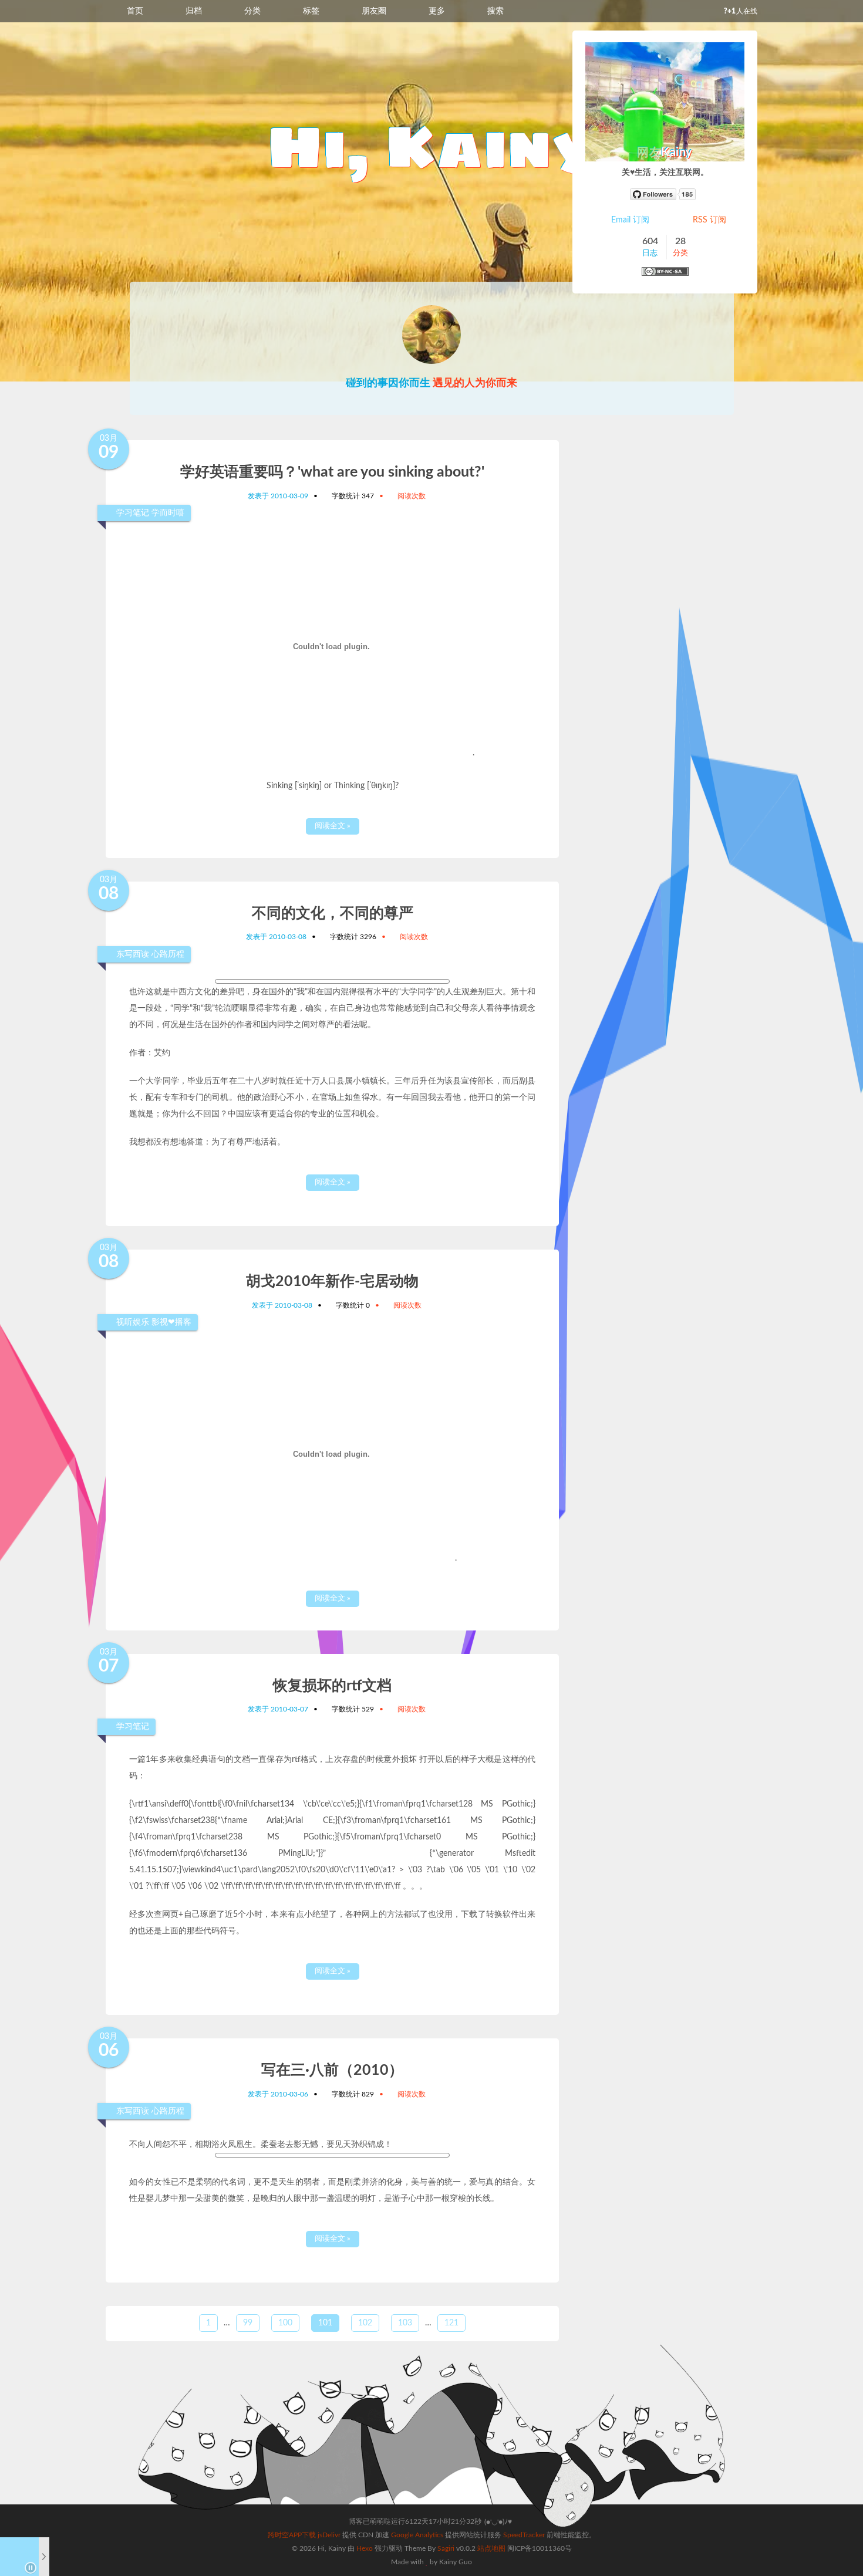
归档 (194, 11)
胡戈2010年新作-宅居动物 (332, 1282)
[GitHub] (665, 194)
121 (451, 2323)
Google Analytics (417, 2535)
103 (405, 2323)
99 (248, 2323)
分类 (252, 11)
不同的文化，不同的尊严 (333, 914)
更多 (437, 11)
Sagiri (446, 2548)
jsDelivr (329, 2535)
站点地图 (491, 2548)
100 (285, 2323)
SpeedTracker (524, 2535)
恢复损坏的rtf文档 (332, 1686)
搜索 (495, 11)
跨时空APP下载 (292, 2535)
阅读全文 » (333, 826)
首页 (135, 11)
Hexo (365, 2548)
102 (365, 2323)
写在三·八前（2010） (332, 2070)
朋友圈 (374, 11)
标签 (311, 11)
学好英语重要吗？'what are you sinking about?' (332, 472)
